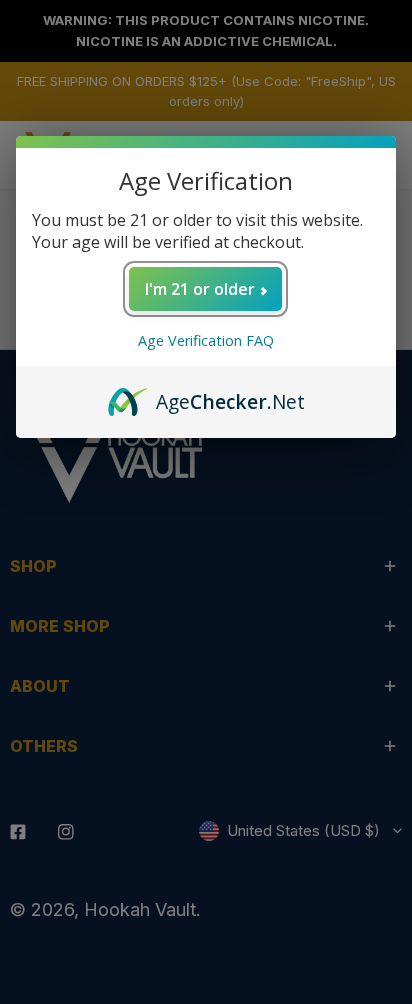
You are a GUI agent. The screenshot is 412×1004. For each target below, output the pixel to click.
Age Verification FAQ (206, 340)
